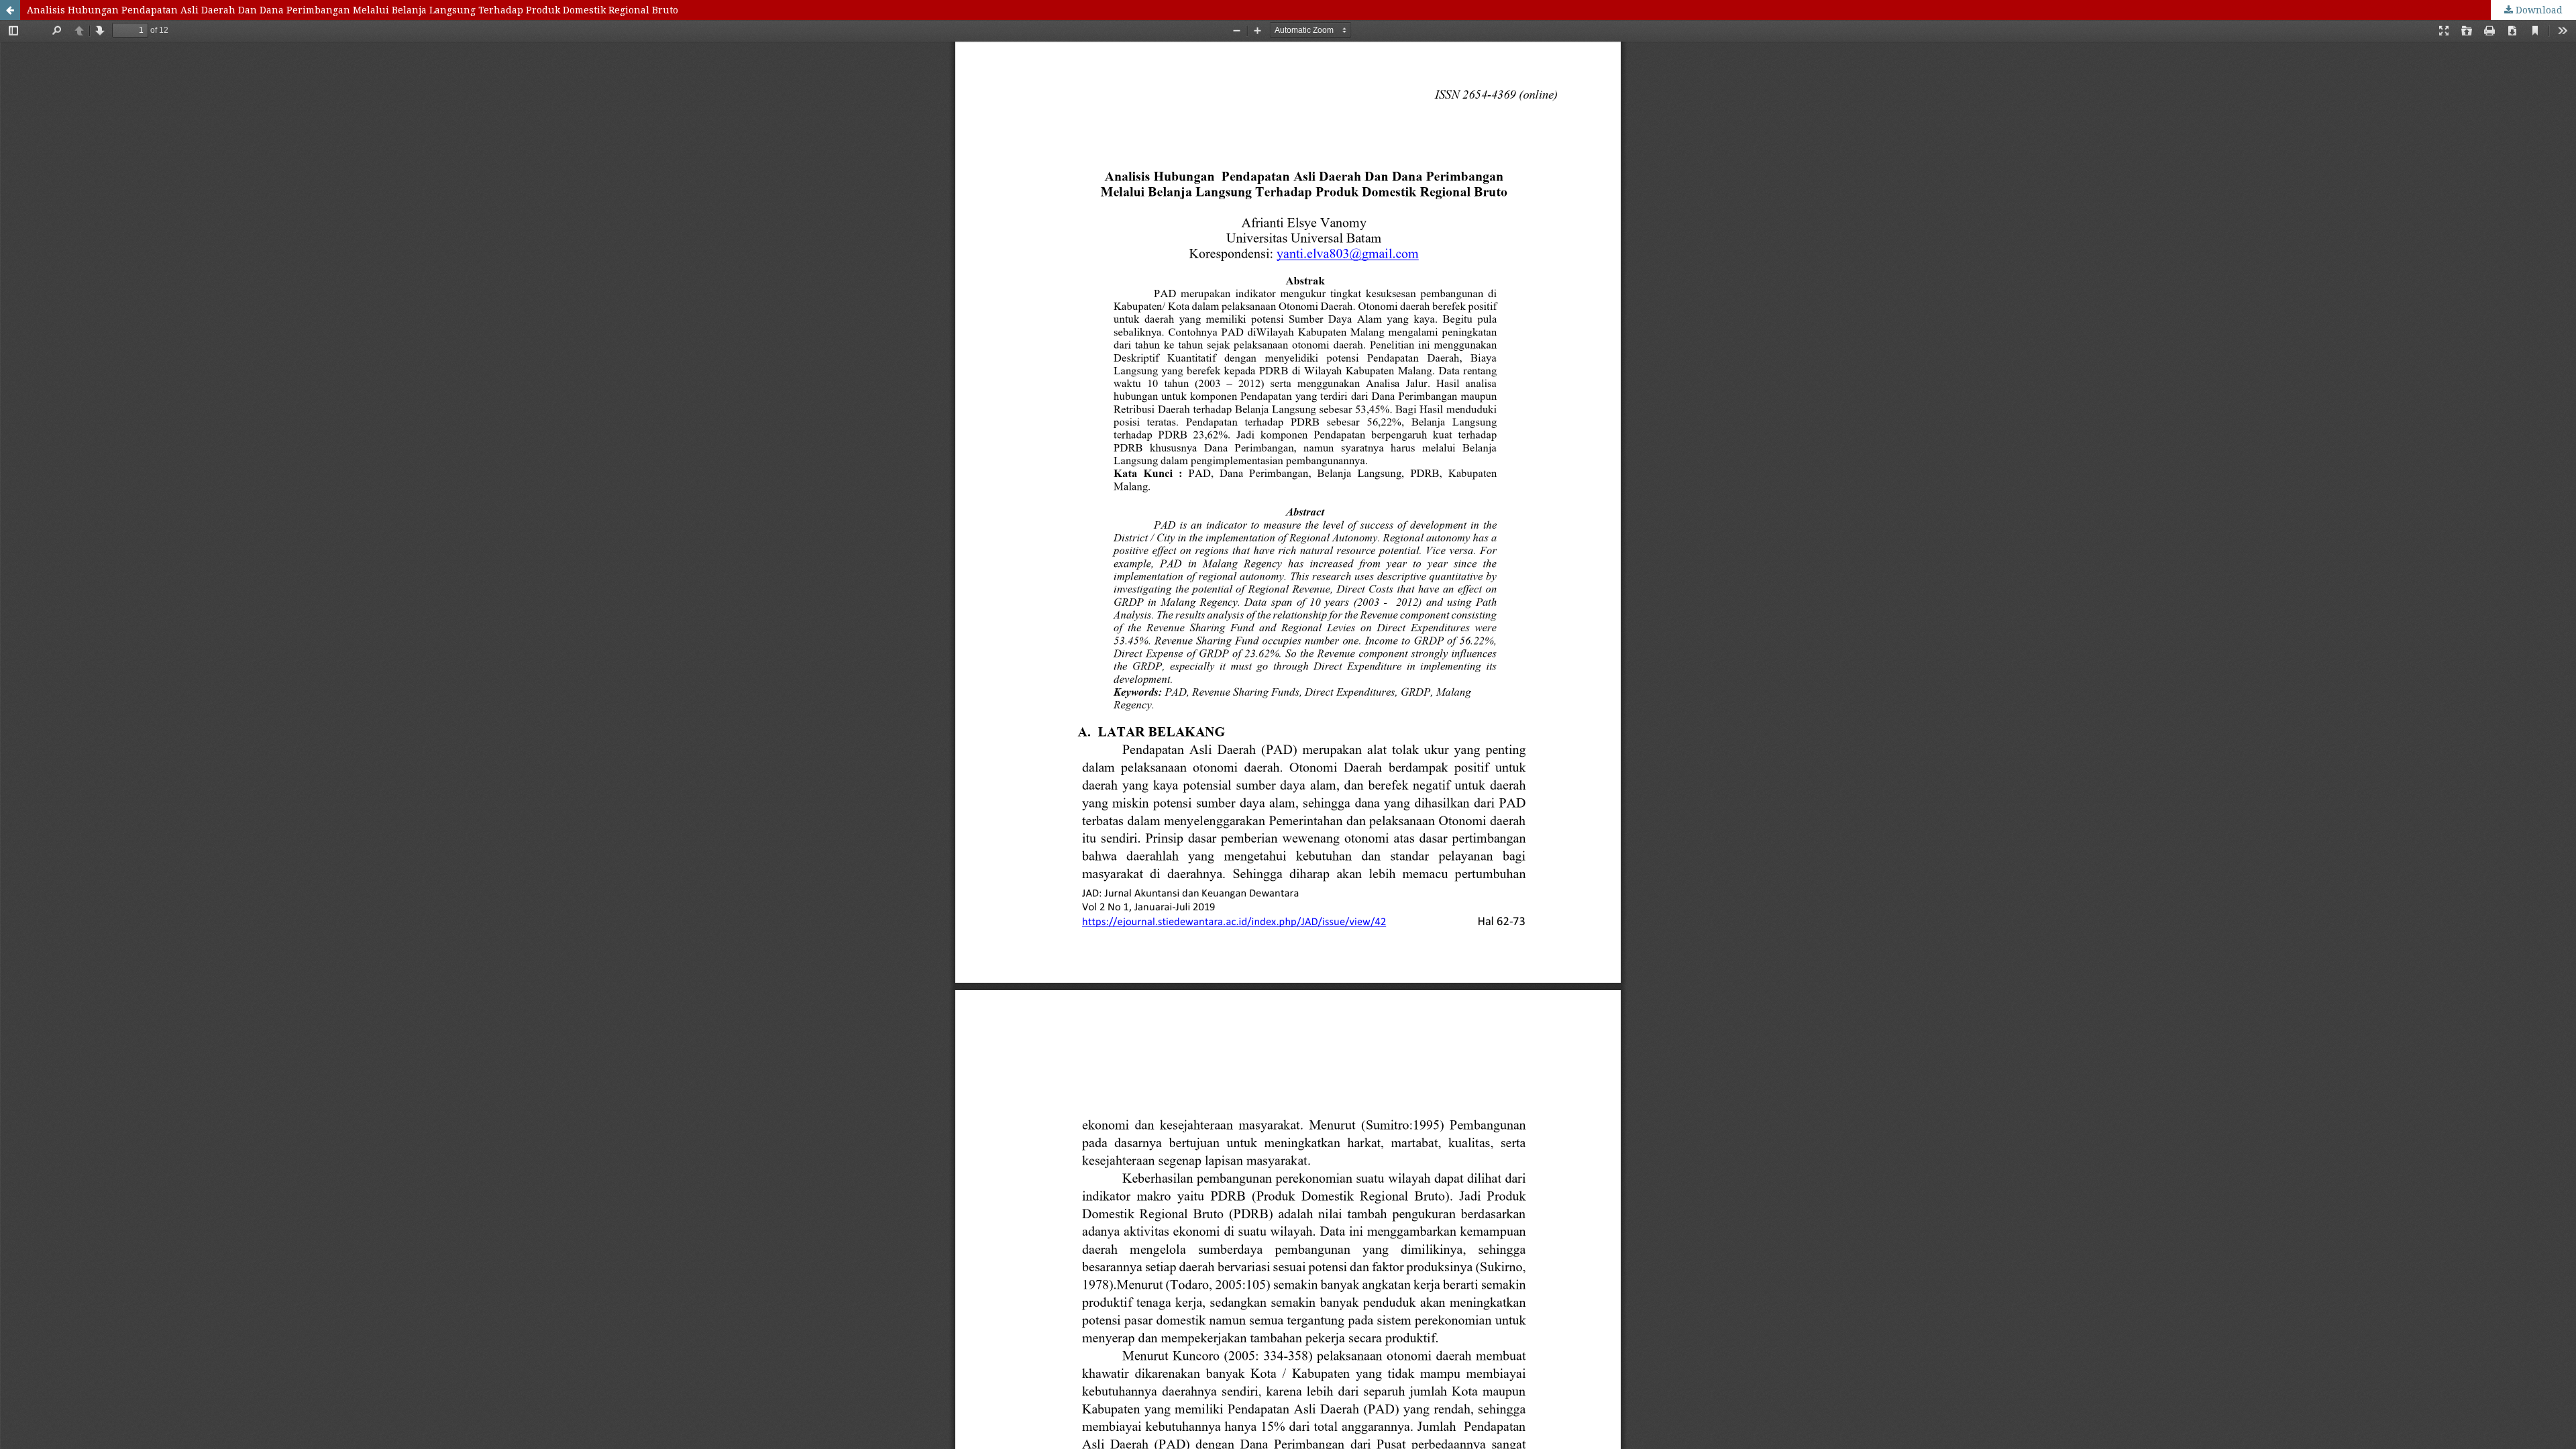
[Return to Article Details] (10, 10)
